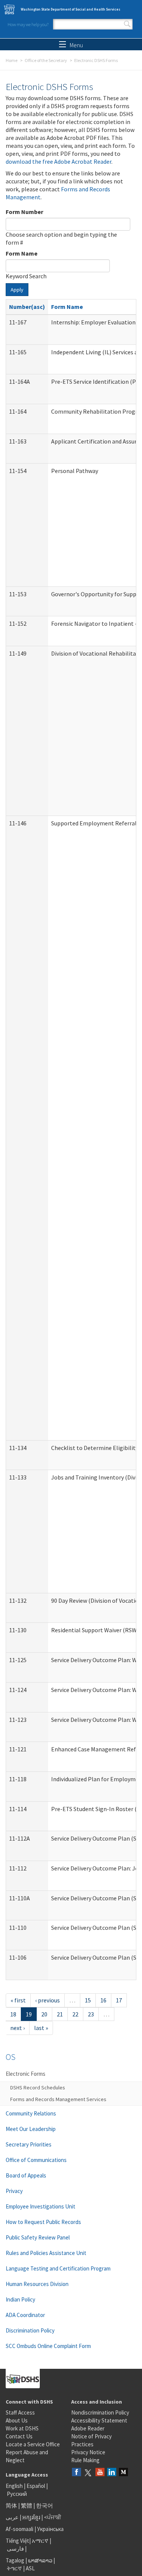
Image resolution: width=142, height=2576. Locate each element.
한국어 (44, 2505)
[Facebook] (76, 2473)
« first (18, 2000)
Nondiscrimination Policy (100, 2412)
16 (103, 2000)
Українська (50, 2529)
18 (13, 2014)
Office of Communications (36, 2160)
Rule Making (85, 2460)
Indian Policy (20, 2299)
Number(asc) (27, 307)
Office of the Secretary (46, 60)
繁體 (27, 2505)
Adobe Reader (88, 2428)
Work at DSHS (22, 2428)
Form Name (22, 253)
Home (12, 60)
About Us (17, 2420)
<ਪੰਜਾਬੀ (53, 2517)
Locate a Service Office (33, 2444)
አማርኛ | (41, 2541)
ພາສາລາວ (40, 2560)
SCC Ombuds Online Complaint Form (48, 2346)
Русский (17, 2494)
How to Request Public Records (43, 2222)
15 (88, 2000)
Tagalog (15, 2560)
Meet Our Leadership (31, 2129)
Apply (17, 290)
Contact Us (19, 2436)
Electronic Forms (26, 2074)
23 (91, 2014)
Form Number (24, 212)
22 (75, 2014)
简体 (11, 2505)
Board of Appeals (26, 2175)
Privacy (14, 2191)
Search (127, 24)
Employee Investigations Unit (41, 2206)
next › (17, 2028)
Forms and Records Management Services (58, 2099)
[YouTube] (100, 2473)
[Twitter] (88, 2473)
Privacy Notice (88, 2452)
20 (44, 2014)
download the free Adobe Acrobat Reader (59, 161)
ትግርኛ (14, 2568)
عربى (12, 2517)
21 (60, 2014)
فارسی (15, 2549)
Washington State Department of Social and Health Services (71, 9)
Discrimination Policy (30, 2330)
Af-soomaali (20, 2529)
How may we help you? (28, 24)
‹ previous (48, 2000)
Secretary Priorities (29, 2144)
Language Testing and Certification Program (58, 2268)
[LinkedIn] (112, 2473)
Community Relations (31, 2113)
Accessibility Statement (99, 2420)
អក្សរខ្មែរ (31, 2517)
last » (41, 2028)
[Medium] (123, 2473)
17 (119, 2000)
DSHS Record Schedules (38, 2087)
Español (36, 2486)
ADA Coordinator (25, 2315)
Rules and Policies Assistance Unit (46, 2253)
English (15, 2486)
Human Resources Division (37, 2284)
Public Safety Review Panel (38, 2237)
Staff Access (20, 2412)
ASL (30, 2568)
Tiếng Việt (17, 2541)
